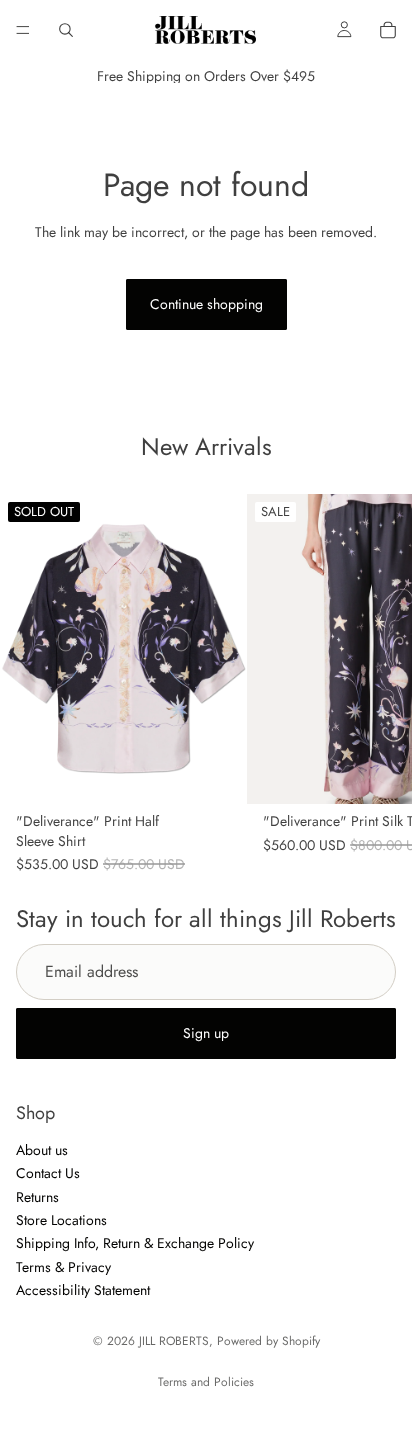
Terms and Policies (206, 1382)
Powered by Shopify (268, 1341)
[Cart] (388, 30)
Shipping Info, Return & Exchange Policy (135, 1244)
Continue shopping (206, 304)
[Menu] (23, 30)
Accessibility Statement (83, 1291)
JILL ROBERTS (174, 1341)
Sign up (206, 1033)
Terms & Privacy (63, 1267)
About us (42, 1150)
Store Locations (61, 1220)
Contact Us (48, 1174)
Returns (37, 1197)
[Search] (66, 30)
